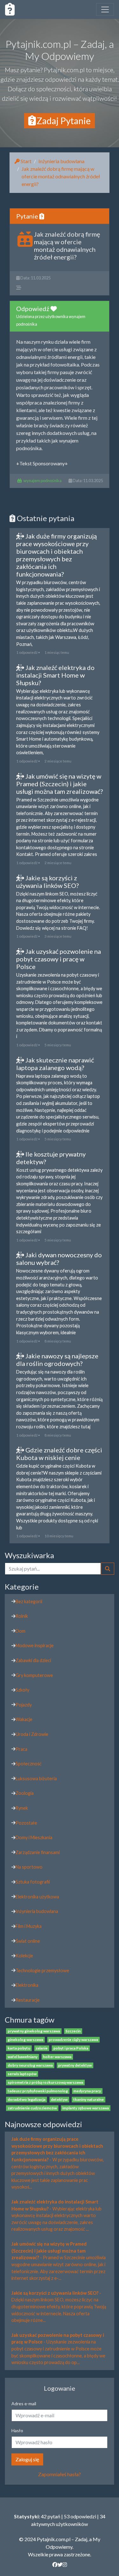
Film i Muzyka (29, 1926)
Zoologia (25, 1793)
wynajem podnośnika (43, 481)
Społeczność (29, 1764)
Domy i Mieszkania (34, 1837)
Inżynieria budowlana (61, 161)
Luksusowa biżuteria (36, 1779)
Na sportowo (29, 1867)
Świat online (28, 1941)
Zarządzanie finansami (38, 1852)
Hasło (17, 2430)
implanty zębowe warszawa (86, 2108)
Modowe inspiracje (35, 1645)
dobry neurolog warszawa (30, 2065)
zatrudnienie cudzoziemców (32, 2108)
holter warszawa (57, 2057)
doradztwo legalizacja (26, 2099)
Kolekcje (24, 1956)
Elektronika (27, 1985)
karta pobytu (19, 2048)
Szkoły (22, 1690)
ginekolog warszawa (25, 2040)
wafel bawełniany (23, 2057)
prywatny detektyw (75, 2065)
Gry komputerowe (34, 1675)
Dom (20, 1631)
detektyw (59, 2099)
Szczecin (73, 2031)
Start (26, 161)
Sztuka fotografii (33, 1882)
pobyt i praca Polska (71, 2048)
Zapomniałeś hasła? (60, 2474)
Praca (21, 1749)
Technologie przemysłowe (42, 1970)
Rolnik (22, 1616)
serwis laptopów (22, 2074)
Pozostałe (26, 1823)
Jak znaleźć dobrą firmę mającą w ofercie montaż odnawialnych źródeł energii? (61, 176)
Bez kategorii (29, 1601)
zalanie (42, 2048)
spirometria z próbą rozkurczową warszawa (45, 2082)
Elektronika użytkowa (37, 1897)
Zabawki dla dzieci (33, 1660)
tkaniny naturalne (89, 2099)
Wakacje (24, 1719)
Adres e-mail (24, 2404)
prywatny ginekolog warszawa (34, 2031)
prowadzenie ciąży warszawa (73, 2040)
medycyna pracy (87, 2091)
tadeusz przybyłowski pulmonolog (38, 2091)
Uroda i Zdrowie (32, 1734)
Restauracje (28, 2000)
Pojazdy (24, 1705)
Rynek (22, 1808)
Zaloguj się (27, 2459)
